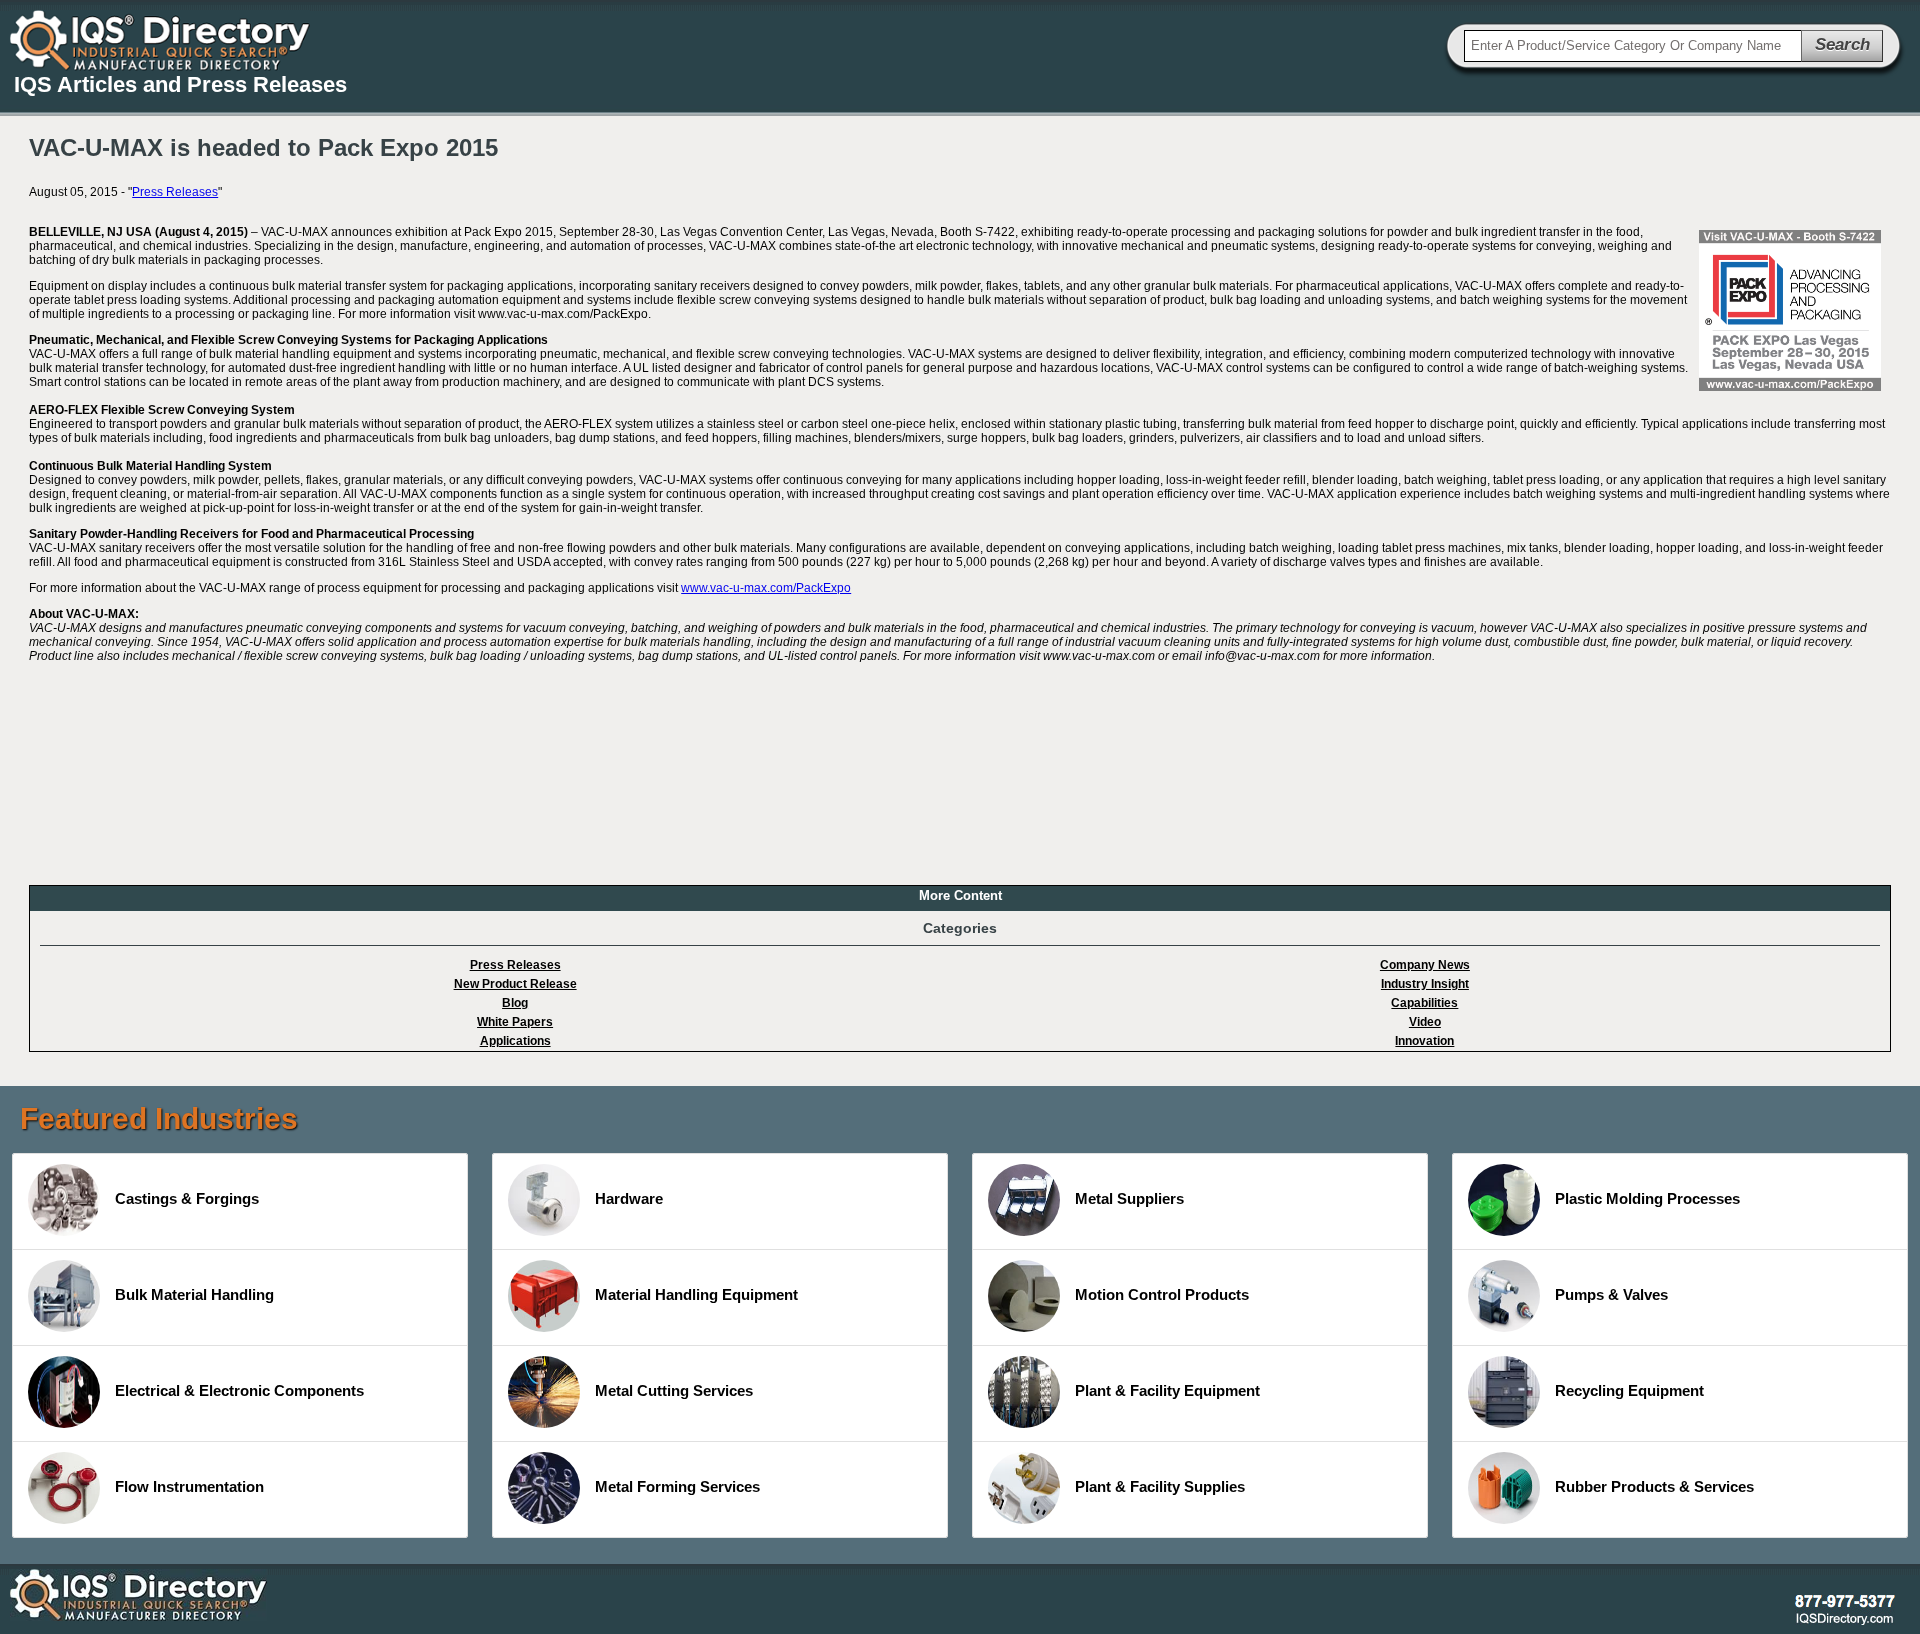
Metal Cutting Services (674, 1390)
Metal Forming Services (677, 1486)
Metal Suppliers (1129, 1198)
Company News (1425, 965)
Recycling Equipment (1629, 1390)
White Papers (515, 1022)
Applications (515, 1041)
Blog (515, 1003)
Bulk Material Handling (194, 1294)
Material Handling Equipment (696, 1294)
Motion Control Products (1162, 1294)
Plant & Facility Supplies (1160, 1486)
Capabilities (1424, 1003)
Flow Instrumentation (189, 1486)
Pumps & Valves (1611, 1294)
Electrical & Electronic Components (239, 1390)
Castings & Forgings (187, 1198)
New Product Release (515, 984)
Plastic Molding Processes (1647, 1198)
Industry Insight (1425, 984)
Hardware (629, 1198)
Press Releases (175, 192)
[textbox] (1633, 46)
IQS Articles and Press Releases (180, 84)
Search (1842, 44)
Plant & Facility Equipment (1167, 1390)
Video (1425, 1022)
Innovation (1424, 1041)
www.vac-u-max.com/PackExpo (766, 588)
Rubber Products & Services (1654, 1486)
